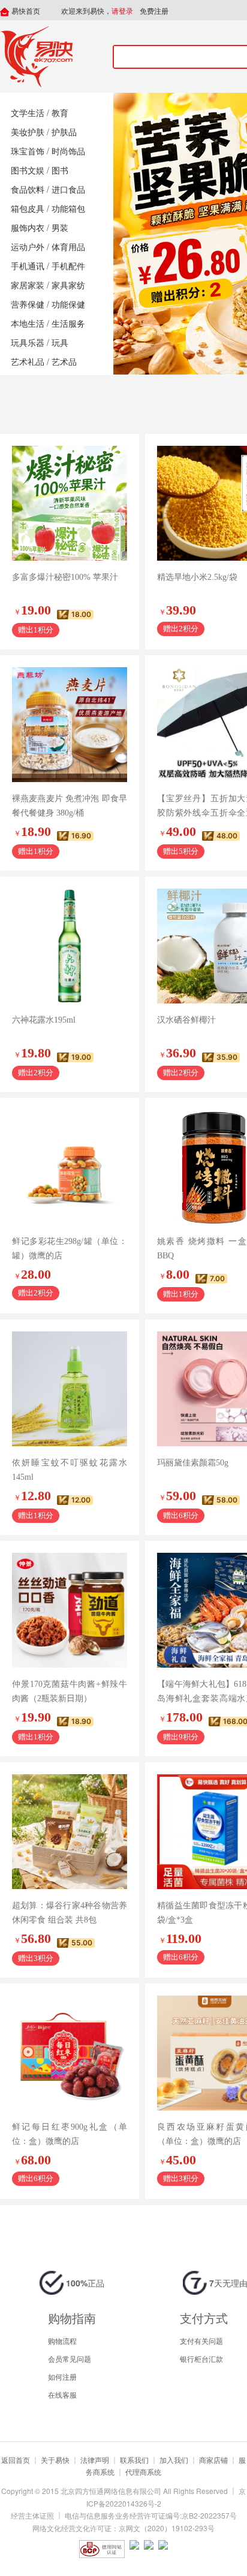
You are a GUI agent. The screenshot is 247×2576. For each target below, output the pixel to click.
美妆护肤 (28, 133)
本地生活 (28, 324)
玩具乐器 (28, 343)
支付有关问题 (201, 2341)
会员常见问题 (70, 2358)
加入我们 (174, 2460)
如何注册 (62, 2376)
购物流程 (62, 2341)
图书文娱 (28, 171)
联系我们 (134, 2460)
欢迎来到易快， (97, 11)
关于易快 (55, 2460)
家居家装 (28, 286)
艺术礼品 (28, 362)
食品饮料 (28, 190)
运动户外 (28, 247)
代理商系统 (143, 2472)
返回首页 (16, 2460)
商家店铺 (213, 2460)
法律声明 (95, 2460)
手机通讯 (28, 267)
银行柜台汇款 (201, 2358)
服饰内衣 (28, 228)
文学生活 (28, 113)
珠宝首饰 (28, 152)
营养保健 (28, 305)
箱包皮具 (28, 209)
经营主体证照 (32, 2515)
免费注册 (154, 11)
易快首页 (25, 11)
